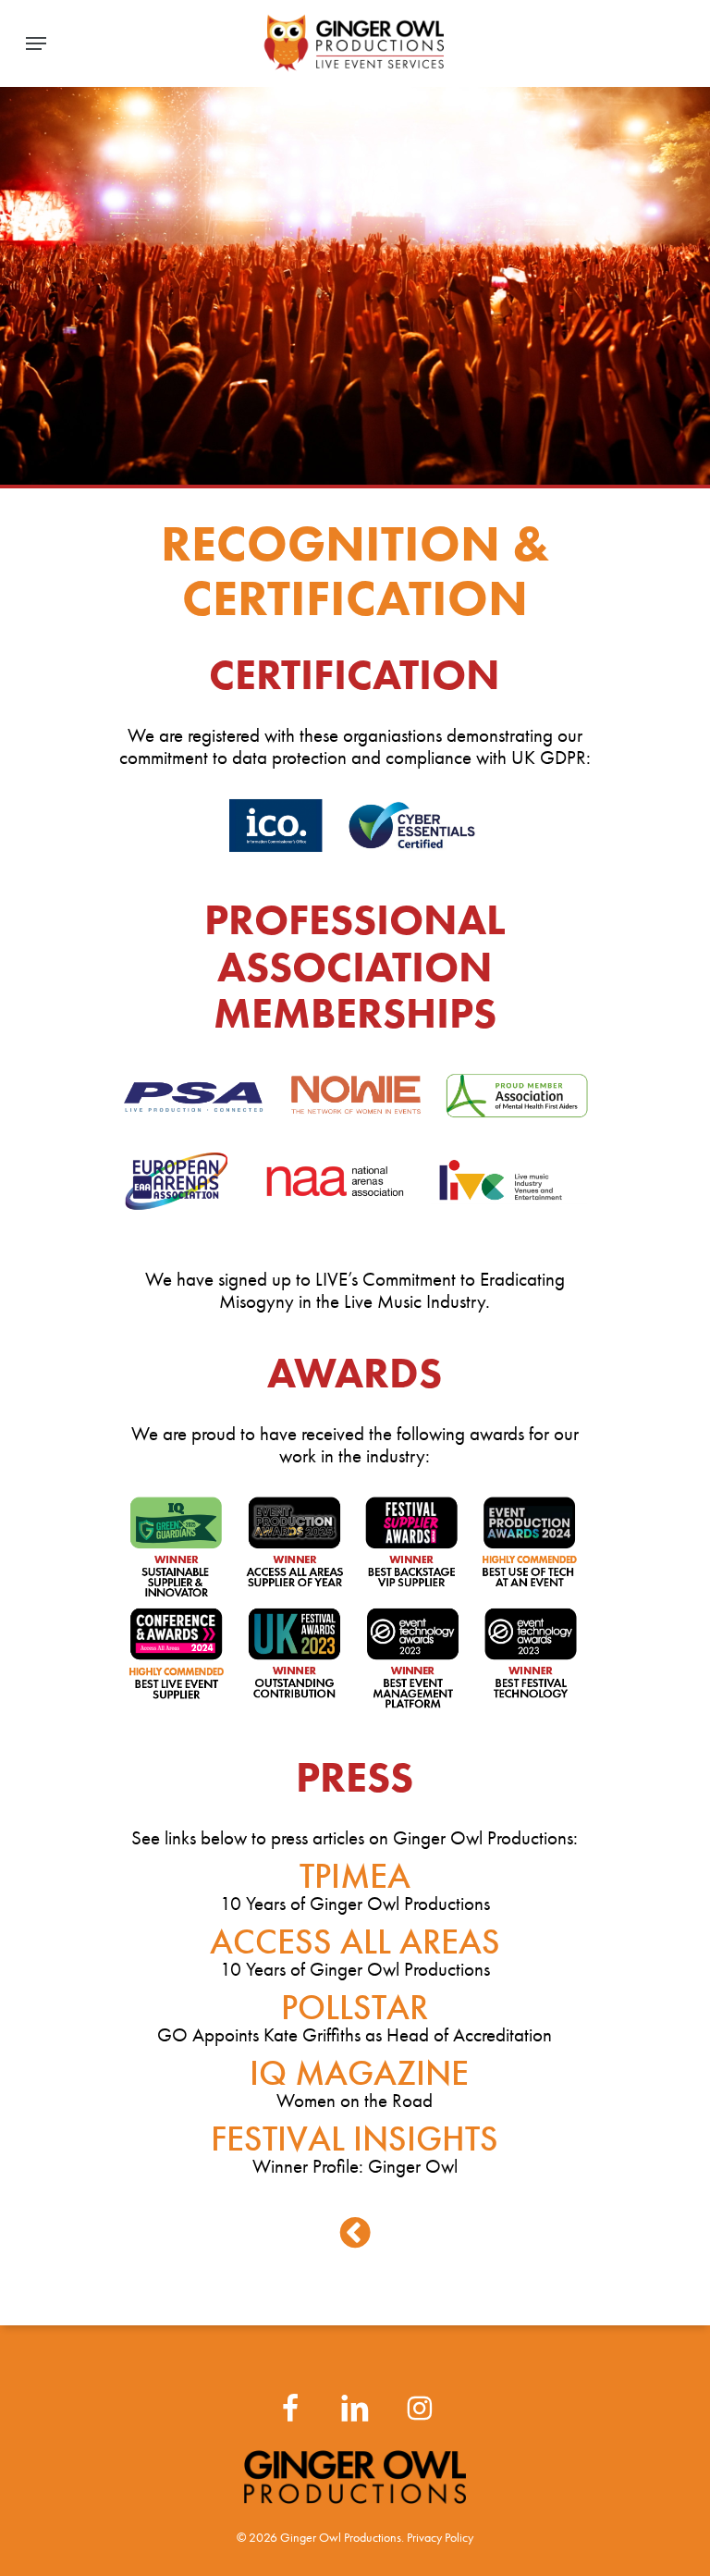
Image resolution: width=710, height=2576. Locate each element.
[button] (36, 43)
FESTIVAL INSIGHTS (355, 2138)
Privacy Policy (440, 2538)
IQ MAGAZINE (355, 2073)
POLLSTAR (355, 2007)
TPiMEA (355, 1876)
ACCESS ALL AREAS (355, 1941)
